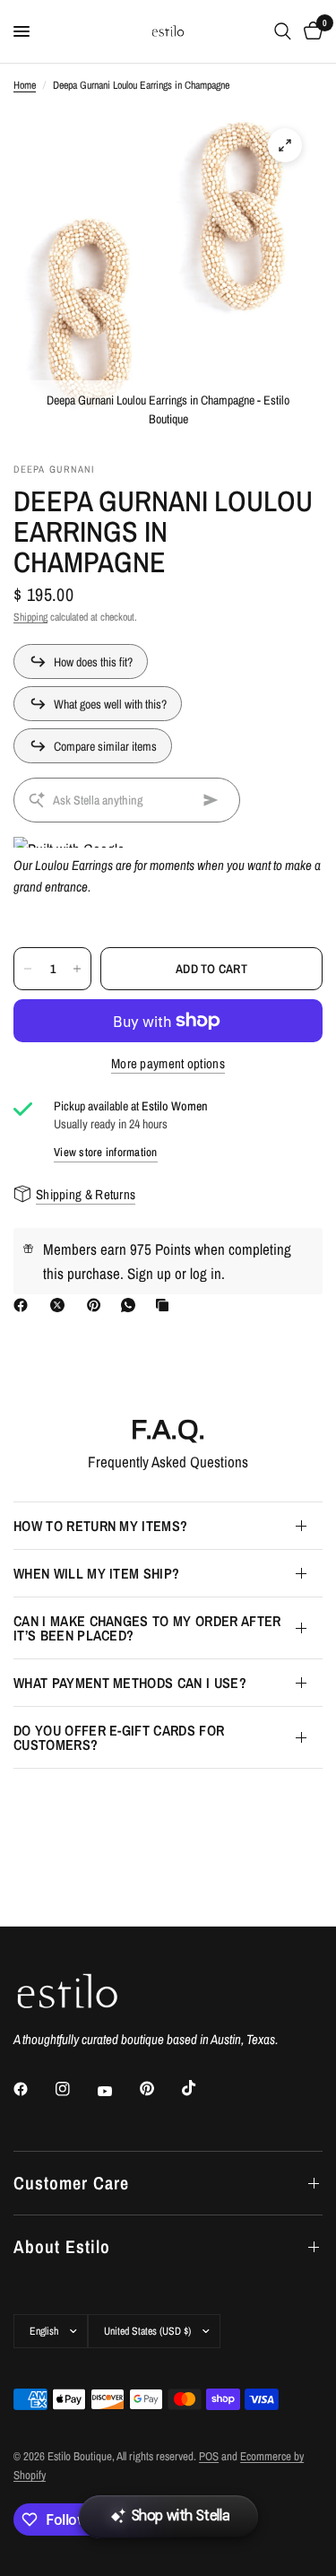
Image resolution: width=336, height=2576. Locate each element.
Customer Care (71, 2183)
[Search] (283, 31)
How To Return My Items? (100, 1526)
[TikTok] (202, 2088)
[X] (61, 1305)
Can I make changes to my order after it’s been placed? (147, 1628)
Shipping (30, 617)
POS (209, 2456)
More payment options (168, 1063)
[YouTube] (117, 2091)
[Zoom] (285, 145)
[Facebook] (24, 1305)
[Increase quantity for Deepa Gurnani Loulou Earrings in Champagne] (77, 969)
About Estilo (62, 2246)
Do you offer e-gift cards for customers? (119, 1737)
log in (206, 1273)
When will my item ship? (96, 1573)
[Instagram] (75, 2089)
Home (25, 85)
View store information (106, 1152)
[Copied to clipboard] (166, 1305)
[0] (310, 31)
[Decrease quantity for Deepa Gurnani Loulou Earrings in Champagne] (28, 969)
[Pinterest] (98, 1305)
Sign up (149, 1273)
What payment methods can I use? (130, 1683)
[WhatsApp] (132, 1305)
